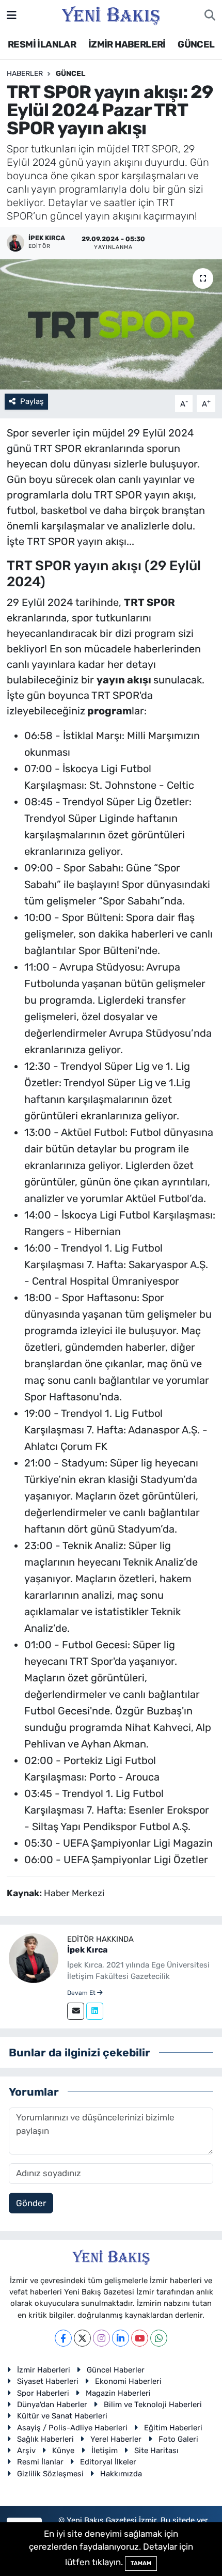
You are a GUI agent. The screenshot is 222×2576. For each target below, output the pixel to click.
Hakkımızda (121, 2474)
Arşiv (26, 2450)
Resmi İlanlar (40, 2462)
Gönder (31, 2203)
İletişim (105, 2450)
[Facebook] (63, 2338)
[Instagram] (101, 2338)
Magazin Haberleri (118, 2393)
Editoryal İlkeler (108, 2462)
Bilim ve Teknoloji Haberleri (153, 2405)
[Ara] (210, 15)
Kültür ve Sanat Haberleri (62, 2416)
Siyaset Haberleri (48, 2381)
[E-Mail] (76, 2011)
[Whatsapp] (159, 2338)
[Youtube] (140, 2338)
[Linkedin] (95, 2011)
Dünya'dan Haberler (52, 2405)
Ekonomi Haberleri (128, 2381)
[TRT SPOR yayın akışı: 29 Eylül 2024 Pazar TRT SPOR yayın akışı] (111, 324)
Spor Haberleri (43, 2393)
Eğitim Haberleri (173, 2428)
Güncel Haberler (116, 2370)
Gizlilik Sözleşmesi (50, 2474)
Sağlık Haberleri (45, 2439)
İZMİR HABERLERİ (127, 44)
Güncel (70, 74)
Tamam (141, 2563)
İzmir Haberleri (44, 2370)
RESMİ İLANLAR (42, 44)
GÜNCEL (196, 44)
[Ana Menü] (12, 15)
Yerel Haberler (116, 2439)
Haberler (25, 74)
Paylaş (32, 401)
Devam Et (82, 1993)
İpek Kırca (87, 1950)
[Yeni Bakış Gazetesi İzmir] (111, 14)
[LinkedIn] (121, 2338)
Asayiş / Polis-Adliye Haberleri (72, 2428)
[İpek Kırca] (34, 1958)
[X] (82, 2338)
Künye (63, 2450)
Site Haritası (156, 2450)
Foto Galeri (178, 2439)
